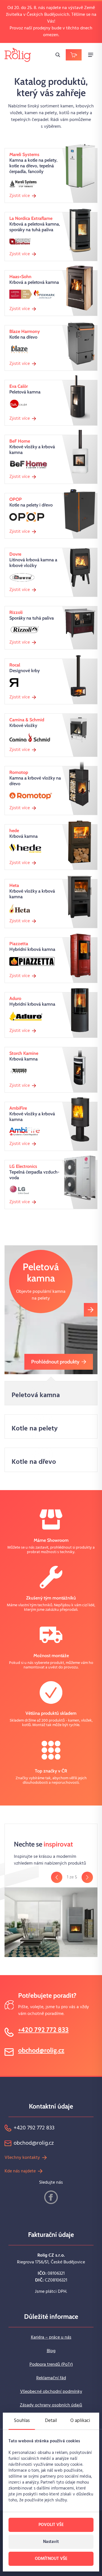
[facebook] (51, 2197)
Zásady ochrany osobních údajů (51, 2405)
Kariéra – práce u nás (51, 2337)
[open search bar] (58, 55)
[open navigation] (91, 55)
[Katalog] (74, 55)
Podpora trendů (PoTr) (51, 2365)
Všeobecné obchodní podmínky (51, 2392)
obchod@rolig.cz (41, 2050)
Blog (51, 2351)
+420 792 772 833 (43, 2030)
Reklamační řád (51, 2378)
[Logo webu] (18, 55)
